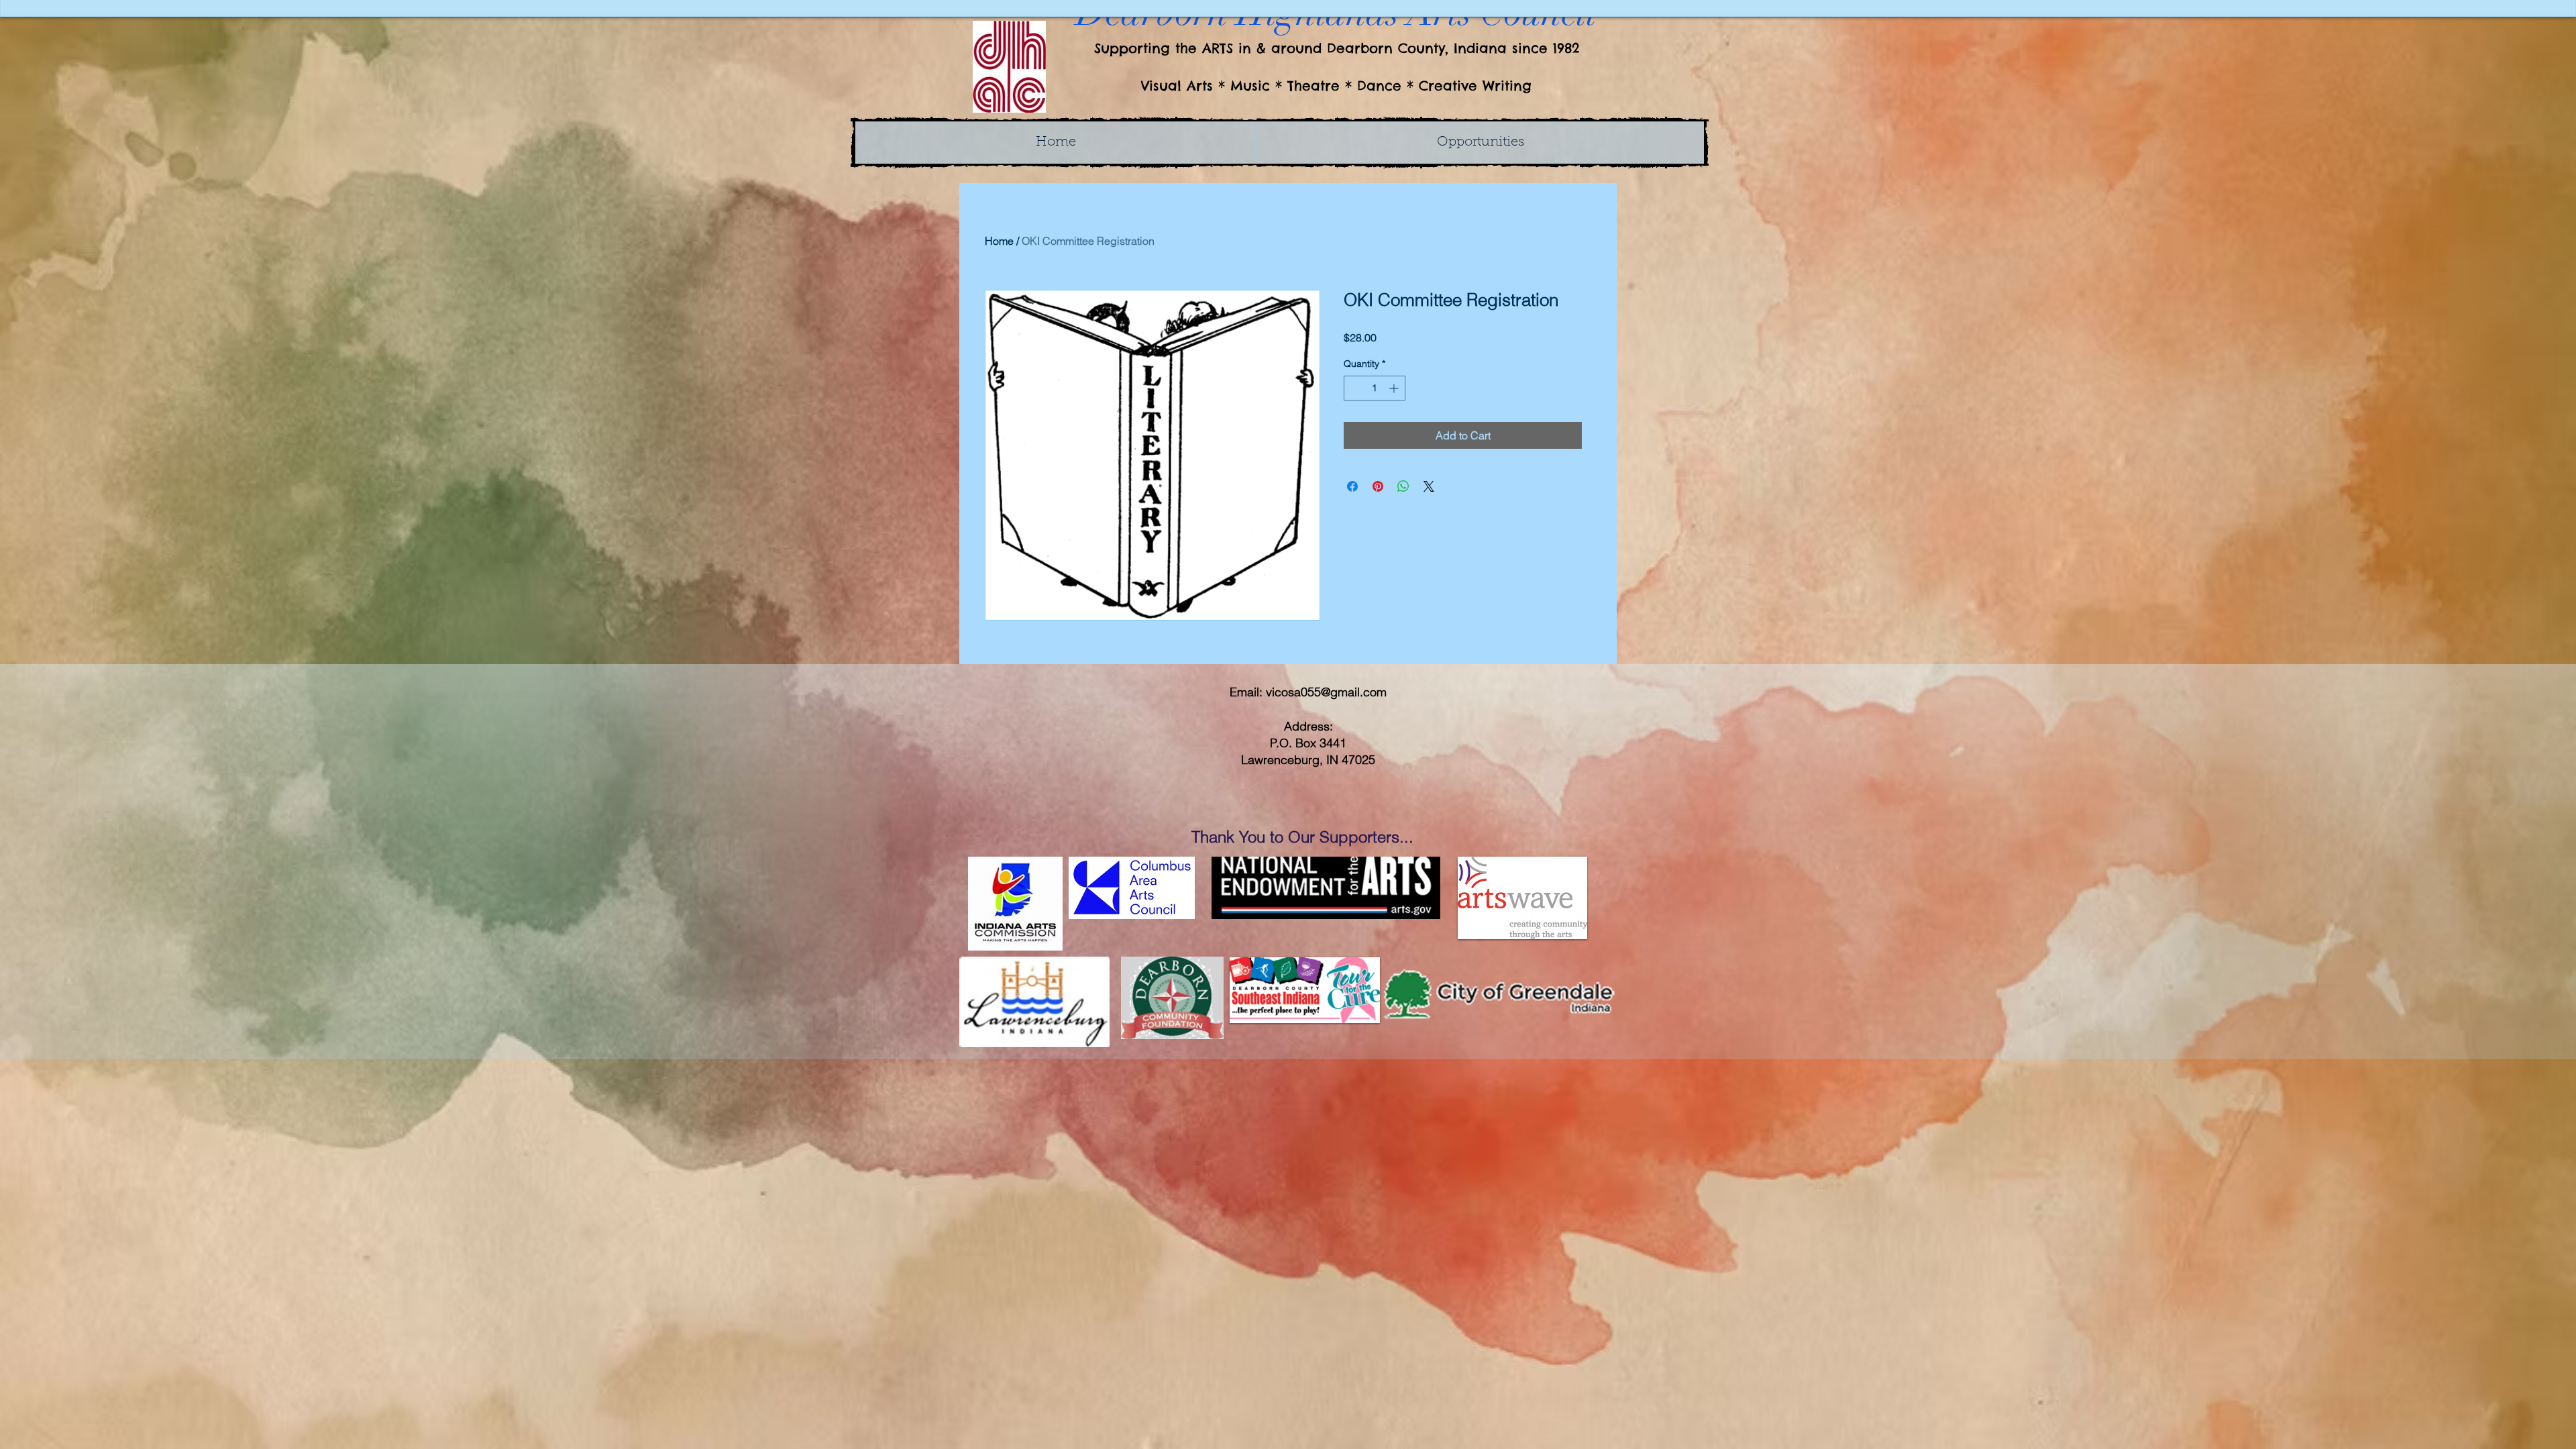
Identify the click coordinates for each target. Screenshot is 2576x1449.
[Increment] (1395, 388)
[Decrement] (1354, 388)
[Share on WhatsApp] (1403, 486)
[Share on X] (1429, 486)
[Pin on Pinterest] (1378, 486)
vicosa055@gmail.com (1326, 692)
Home (999, 241)
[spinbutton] (1375, 388)
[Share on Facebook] (1352, 486)
